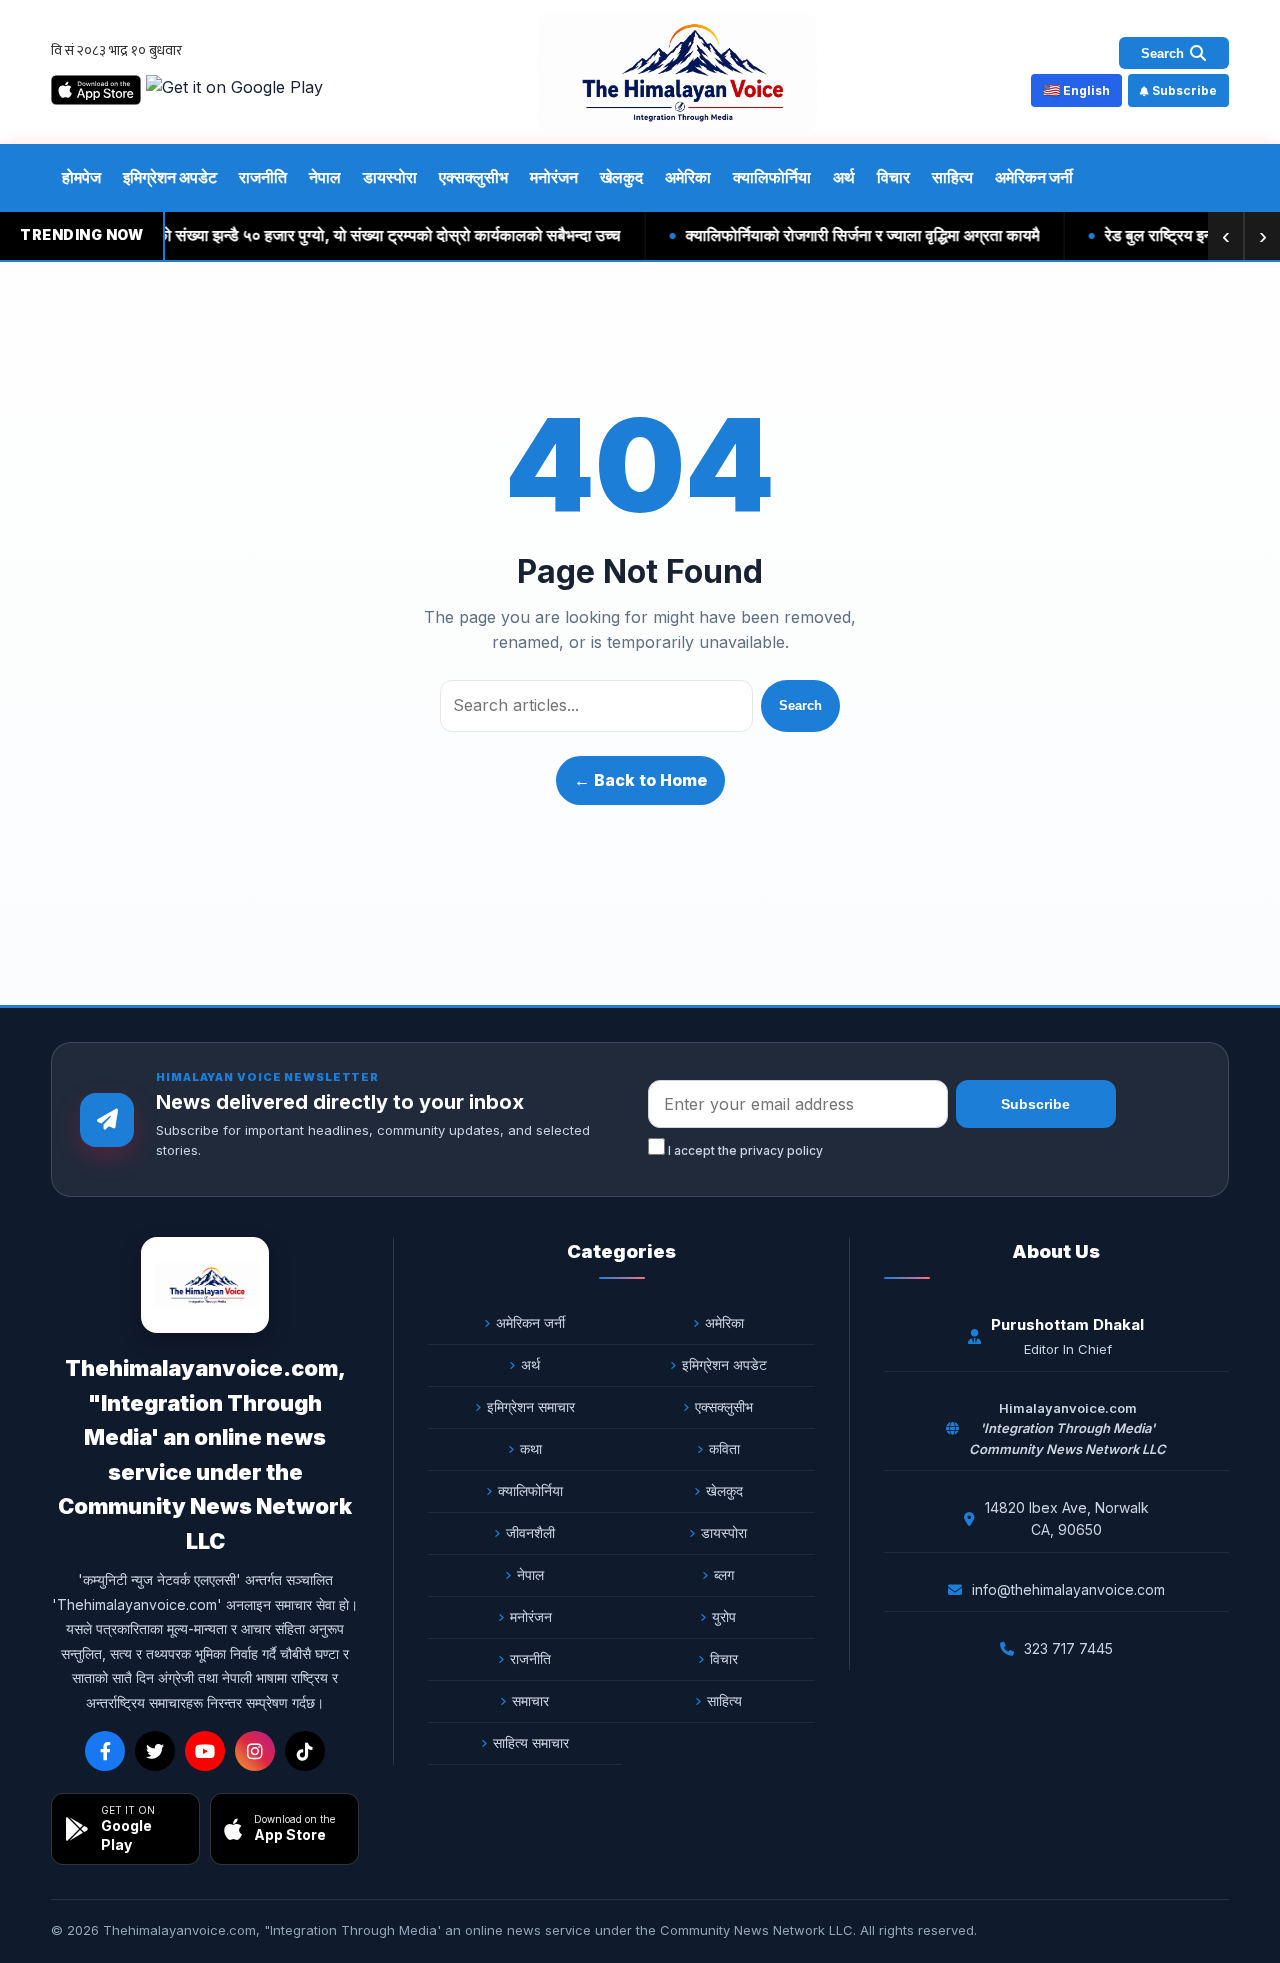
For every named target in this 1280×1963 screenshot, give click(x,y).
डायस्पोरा (390, 177)
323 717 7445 (1068, 1648)
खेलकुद (621, 177)
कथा (531, 1448)
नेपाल (325, 177)
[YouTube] (205, 1751)
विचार (893, 177)
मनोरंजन (554, 177)
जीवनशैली (530, 1532)
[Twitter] (155, 1751)
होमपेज (81, 177)
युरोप (724, 1616)
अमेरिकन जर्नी (1034, 177)
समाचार (530, 1700)
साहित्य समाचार (531, 1742)
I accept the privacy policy (744, 1150)
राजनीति (263, 177)
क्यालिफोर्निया (772, 177)
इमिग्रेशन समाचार (531, 1406)
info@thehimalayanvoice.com (1068, 1589)
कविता (724, 1448)
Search (800, 705)
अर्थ (844, 177)
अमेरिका (688, 177)
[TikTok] (305, 1751)
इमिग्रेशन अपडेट (170, 177)
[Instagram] (255, 1751)
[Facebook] (105, 1751)
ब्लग (724, 1574)
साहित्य (952, 177)
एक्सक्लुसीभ (473, 177)
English (1076, 89)
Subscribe (1184, 90)
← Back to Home (640, 780)
